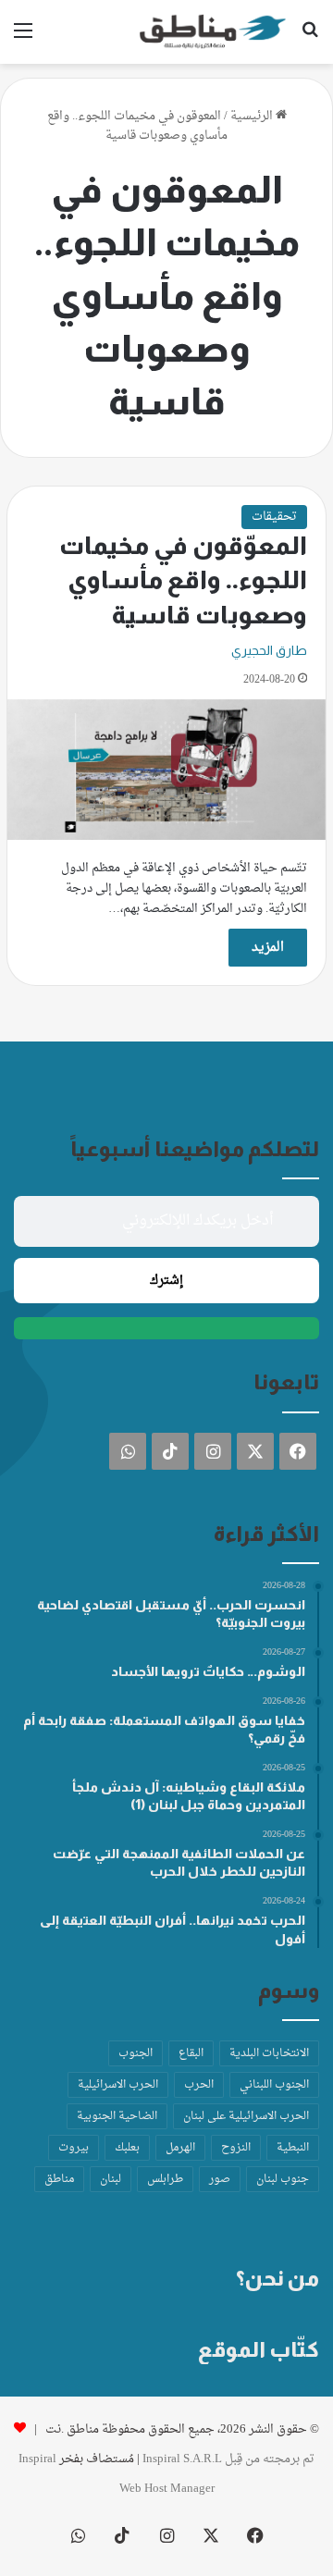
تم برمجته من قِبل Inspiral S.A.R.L (228, 2459)
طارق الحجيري (269, 650)
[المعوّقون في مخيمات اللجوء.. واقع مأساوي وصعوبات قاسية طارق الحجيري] (166, 770)
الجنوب (136, 2053)
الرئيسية (253, 116)
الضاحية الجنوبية (117, 2116)
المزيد (268, 948)
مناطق (59, 2179)
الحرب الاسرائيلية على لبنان (246, 2116)
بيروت (74, 2148)
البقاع (191, 2053)
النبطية (293, 2148)
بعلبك (127, 2148)
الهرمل (180, 2148)
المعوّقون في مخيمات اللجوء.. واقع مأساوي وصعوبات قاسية (183, 581)
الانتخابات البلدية (269, 2053)
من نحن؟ (277, 2278)
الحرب (199, 2085)
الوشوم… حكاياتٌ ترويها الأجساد (208, 1671)
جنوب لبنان (283, 2179)
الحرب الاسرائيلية (118, 2085)
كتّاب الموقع (259, 2349)
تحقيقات (274, 517)
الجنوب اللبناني (274, 2085)
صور (220, 2179)
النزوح (236, 2148)
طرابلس (165, 2179)
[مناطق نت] (213, 32)
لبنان (111, 2179)
